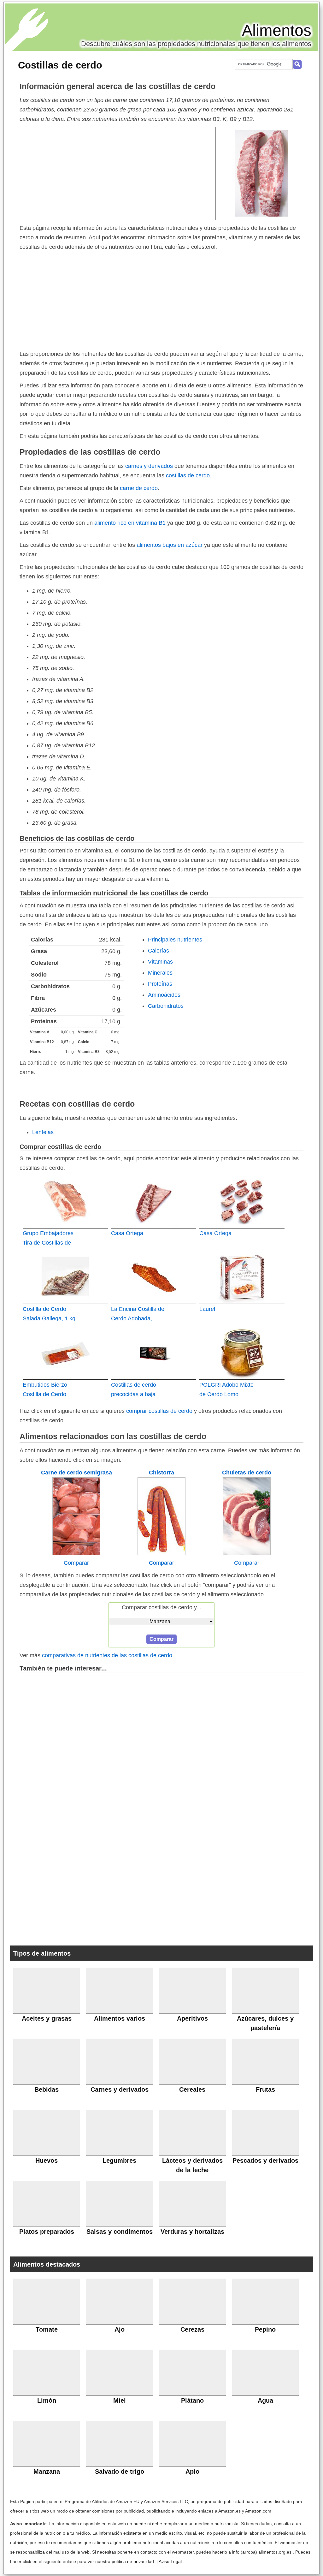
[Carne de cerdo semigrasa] (76, 1553)
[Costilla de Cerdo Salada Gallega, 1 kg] (65, 1277)
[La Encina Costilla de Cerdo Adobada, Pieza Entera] (154, 1277)
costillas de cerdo (188, 475)
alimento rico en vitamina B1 (130, 523)
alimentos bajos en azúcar (170, 545)
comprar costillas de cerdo (159, 1411)
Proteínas (160, 984)
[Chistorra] (161, 1553)
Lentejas (43, 1132)
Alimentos (277, 30)
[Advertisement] (118, 173)
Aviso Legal (170, 2561)
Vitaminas (160, 962)
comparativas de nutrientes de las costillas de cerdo (107, 1655)
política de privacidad (133, 2561)
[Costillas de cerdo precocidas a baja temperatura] (154, 1353)
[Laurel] (242, 1277)
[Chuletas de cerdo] (247, 1553)
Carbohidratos (166, 1006)
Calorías (159, 951)
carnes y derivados (149, 466)
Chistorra (161, 1473)
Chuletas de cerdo (247, 1473)
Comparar (76, 1563)
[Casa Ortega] (154, 1201)
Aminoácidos (164, 995)
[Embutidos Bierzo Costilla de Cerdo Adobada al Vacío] (65, 1353)
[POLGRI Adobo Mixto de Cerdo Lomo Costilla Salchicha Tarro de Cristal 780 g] (242, 1353)
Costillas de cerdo (60, 65)
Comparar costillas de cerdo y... (161, 1607)
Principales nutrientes (175, 940)
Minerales (160, 973)
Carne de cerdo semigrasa (76, 1473)
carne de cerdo (139, 488)
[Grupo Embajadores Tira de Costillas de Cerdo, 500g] (65, 1201)
